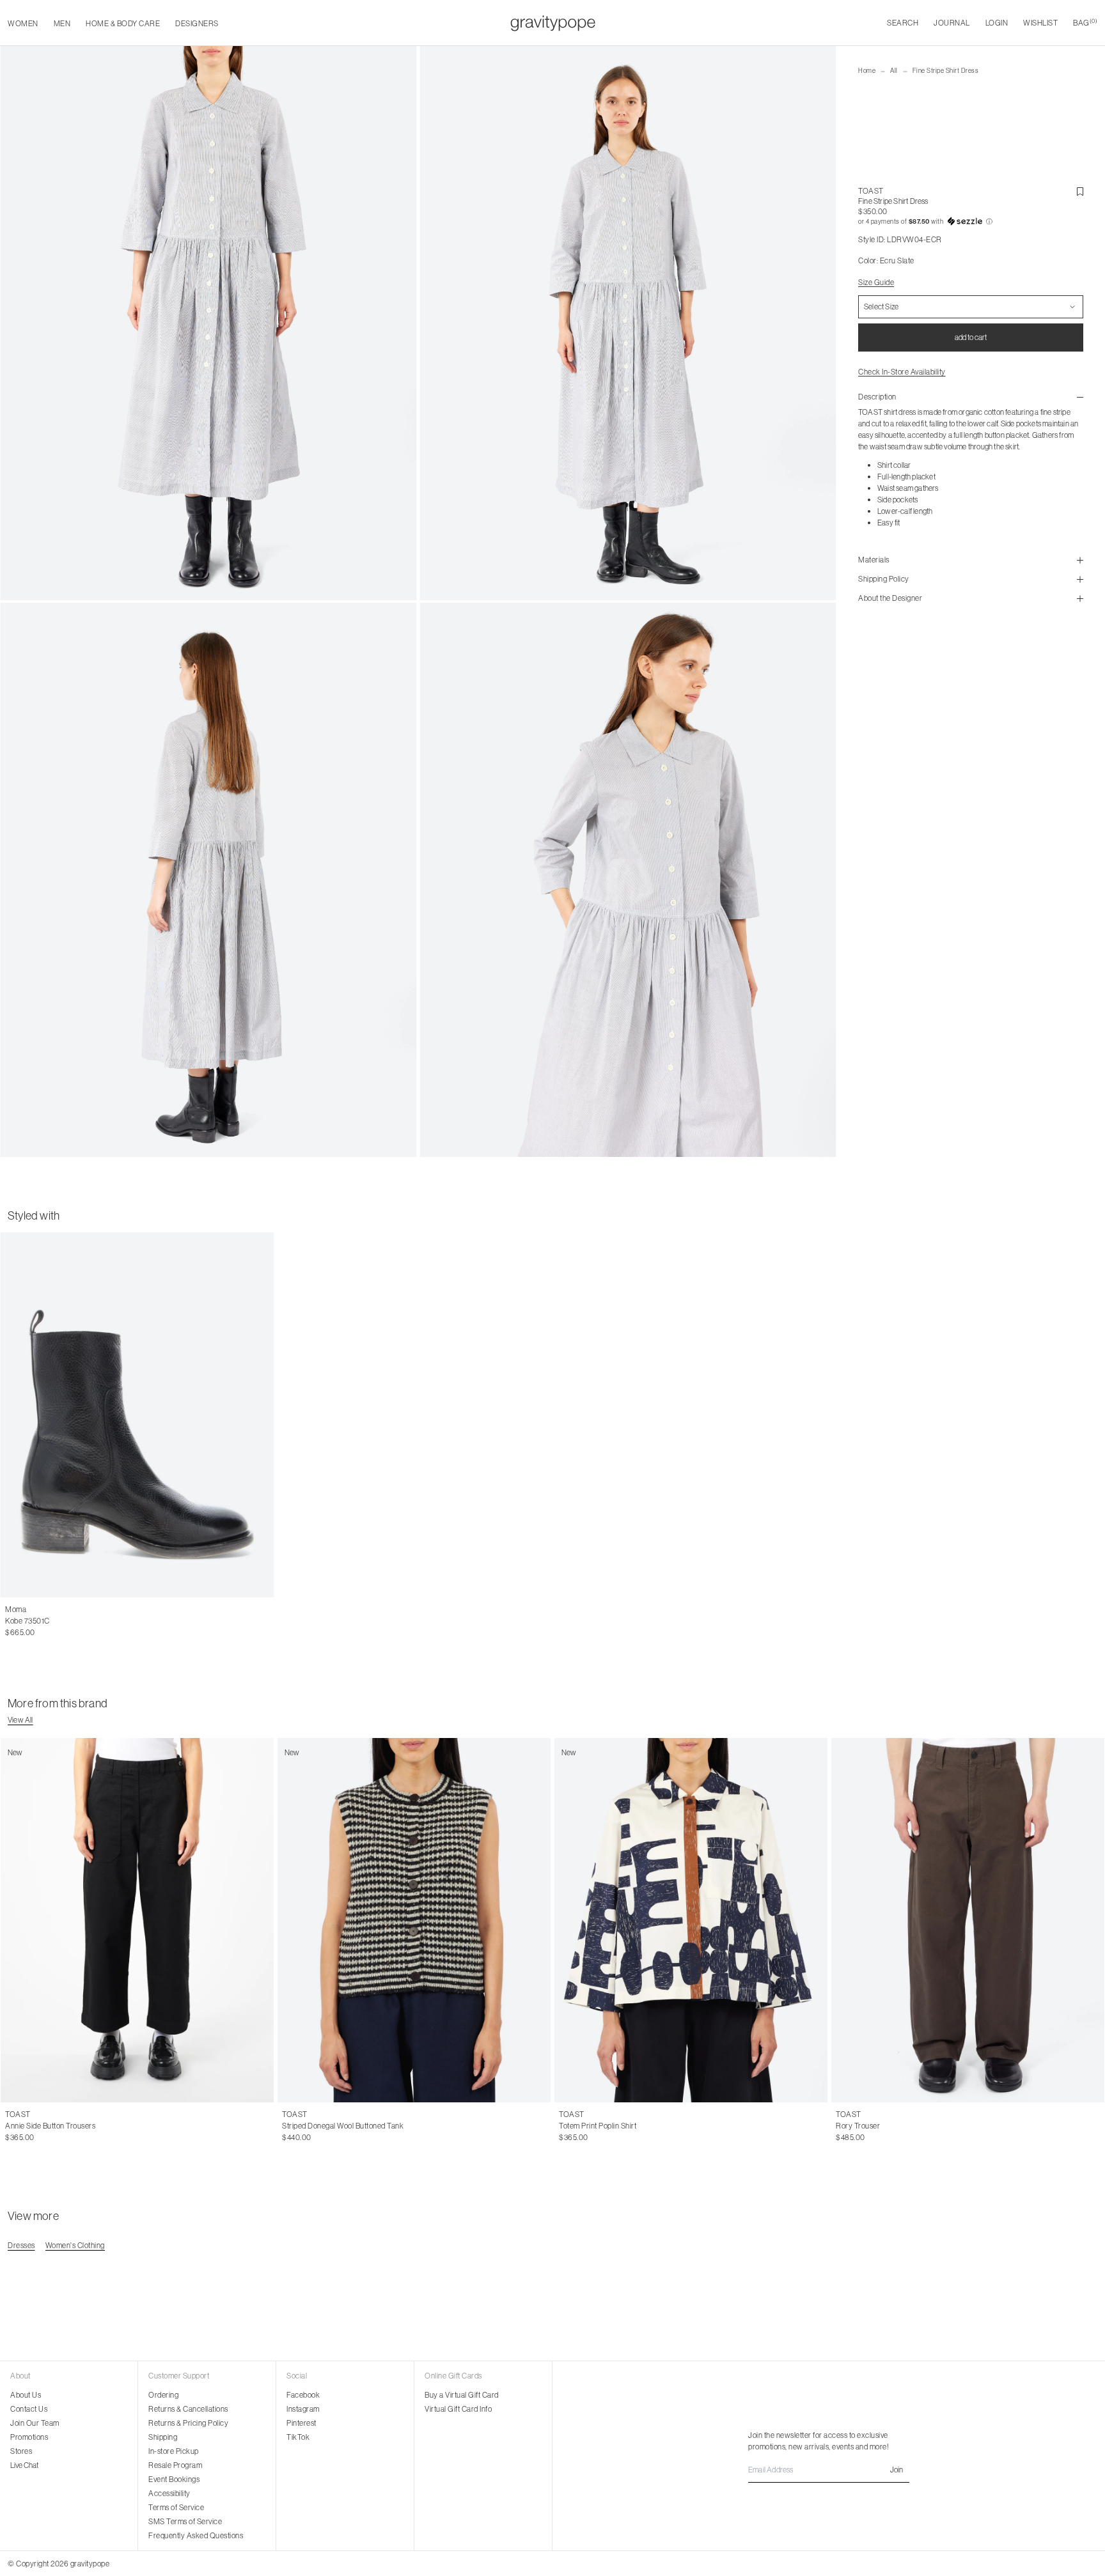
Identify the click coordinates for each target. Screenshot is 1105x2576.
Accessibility (169, 2493)
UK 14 (87, 2126)
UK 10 (38, 2126)
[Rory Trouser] (968, 1920)
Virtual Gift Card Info (458, 2409)
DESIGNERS (197, 23)
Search (903, 23)
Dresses (21, 2245)
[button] (971, 222)
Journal (952, 23)
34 (867, 2126)
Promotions (29, 2437)
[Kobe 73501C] (137, 1415)
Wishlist (1040, 23)
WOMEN (23, 23)
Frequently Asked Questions (196, 2535)
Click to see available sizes (49, 1610)
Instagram (303, 2409)
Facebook (303, 2395)
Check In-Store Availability (902, 372)
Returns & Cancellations (188, 2409)
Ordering (163, 2395)
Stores (21, 2451)
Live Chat (24, 2465)
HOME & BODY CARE (123, 23)
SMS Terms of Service (185, 2521)
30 (840, 2126)
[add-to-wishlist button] (1080, 192)
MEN (62, 23)
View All (20, 1720)
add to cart (971, 337)
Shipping (163, 2437)
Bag (1085, 23)
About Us (26, 2395)
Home (867, 71)
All (894, 71)
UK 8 (14, 2126)
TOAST (871, 191)
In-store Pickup (174, 2451)
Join (897, 2470)
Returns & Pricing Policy (188, 2423)
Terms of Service (176, 2507)
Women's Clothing (75, 2245)
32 (854, 2126)
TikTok (298, 2437)
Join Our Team (35, 2423)
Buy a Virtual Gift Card (462, 2395)
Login (997, 23)
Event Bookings (174, 2479)
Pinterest (302, 2423)
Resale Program (175, 2465)
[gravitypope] (553, 23)
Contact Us (29, 2409)
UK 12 (63, 2126)
